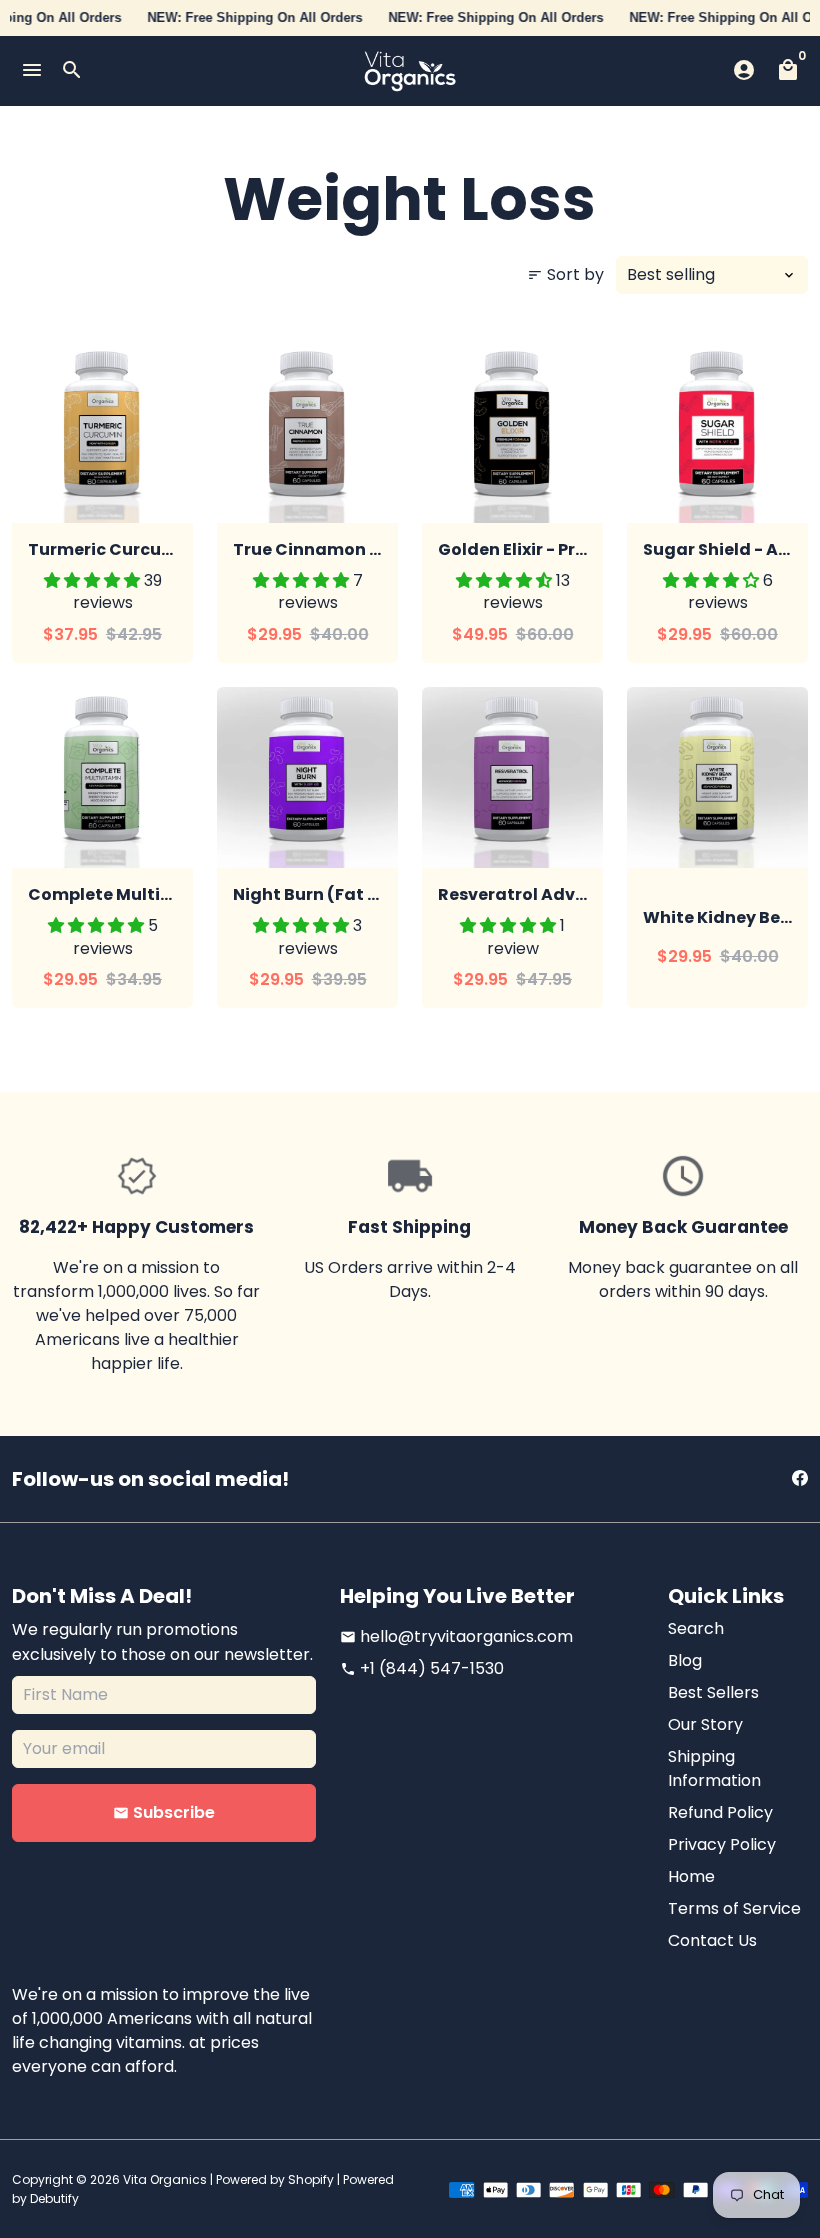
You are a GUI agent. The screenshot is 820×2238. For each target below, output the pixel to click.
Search (696, 1628)
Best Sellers (713, 1692)
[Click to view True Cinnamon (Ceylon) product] (307, 432)
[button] (94, 580)
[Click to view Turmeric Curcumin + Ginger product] (102, 432)
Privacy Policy (722, 1844)
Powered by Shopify (275, 2179)
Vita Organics (165, 2179)
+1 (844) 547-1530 (422, 1668)
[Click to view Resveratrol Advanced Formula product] (512, 777)
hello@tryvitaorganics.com (456, 1636)
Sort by (565, 274)
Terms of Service (734, 1908)
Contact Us (712, 1940)
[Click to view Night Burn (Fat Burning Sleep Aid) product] (307, 777)
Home (691, 1876)
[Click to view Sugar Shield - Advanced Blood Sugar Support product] (717, 432)
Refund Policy (720, 1812)
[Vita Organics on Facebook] (800, 1478)
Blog (685, 1660)
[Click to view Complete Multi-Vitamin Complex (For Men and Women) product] (102, 777)
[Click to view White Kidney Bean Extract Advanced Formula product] (717, 777)
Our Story (705, 1724)
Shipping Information (714, 1768)
